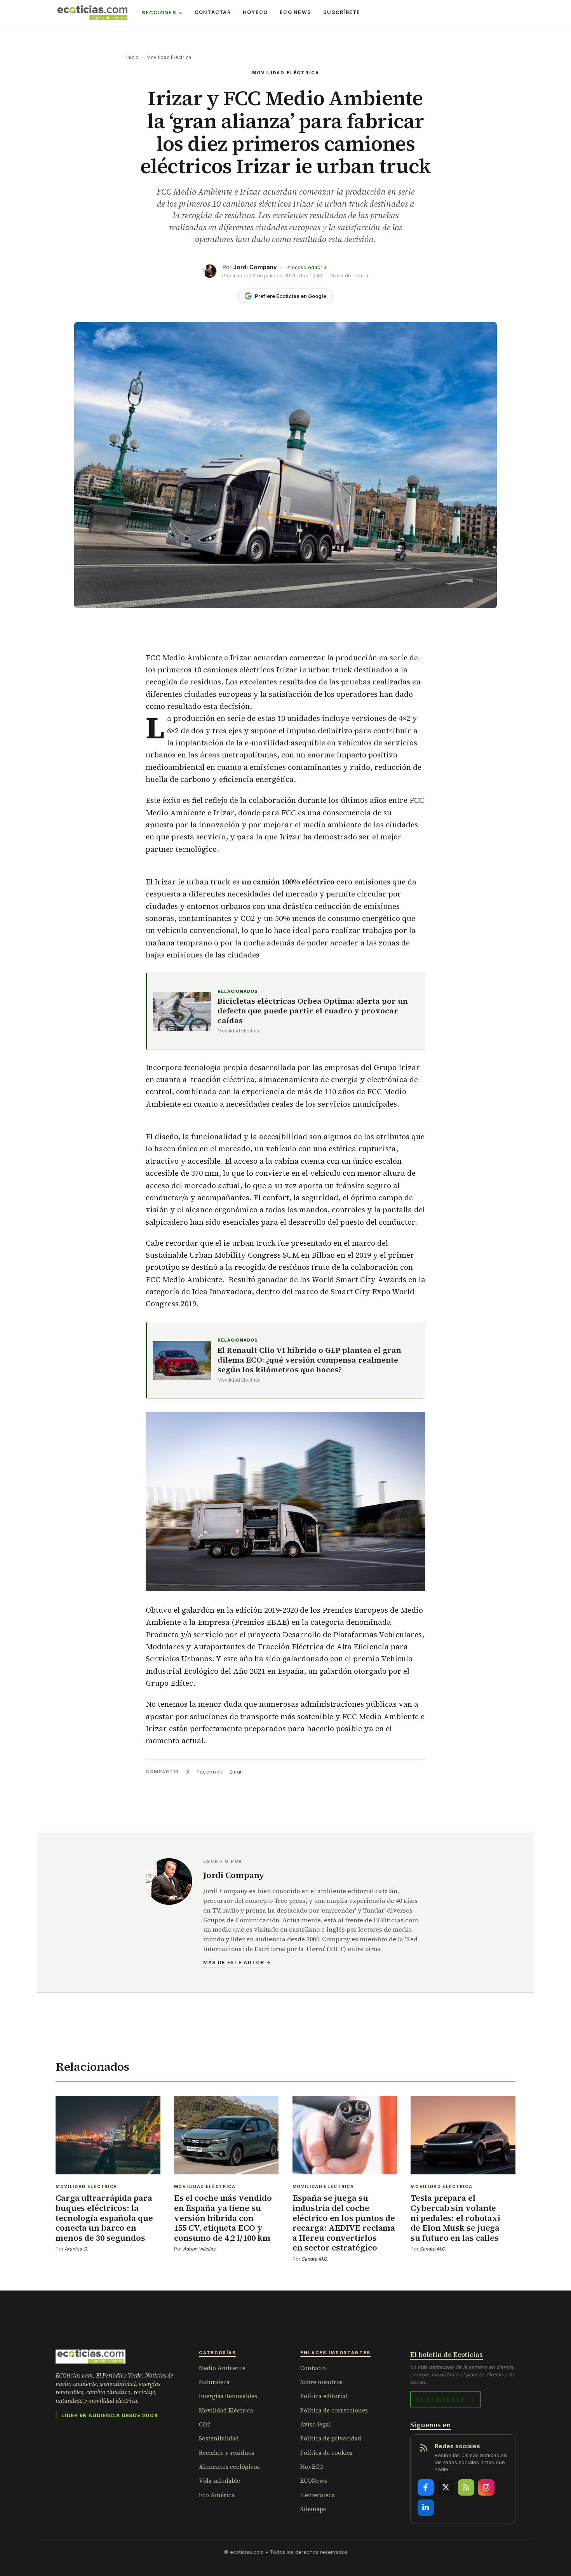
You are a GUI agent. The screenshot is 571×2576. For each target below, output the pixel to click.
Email (236, 1772)
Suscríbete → (446, 2399)
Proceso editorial (307, 267)
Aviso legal (316, 2424)
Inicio (132, 57)
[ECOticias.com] (92, 13)
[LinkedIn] (426, 2508)
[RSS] (466, 2487)
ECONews (314, 2481)
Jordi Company (255, 267)
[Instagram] (486, 2487)
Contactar (213, 12)
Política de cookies (326, 2453)
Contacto (313, 2368)
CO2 (205, 2424)
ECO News (295, 12)
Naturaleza (214, 2382)
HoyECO (255, 12)
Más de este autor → (237, 1962)
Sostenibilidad (219, 2438)
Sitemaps (313, 2509)
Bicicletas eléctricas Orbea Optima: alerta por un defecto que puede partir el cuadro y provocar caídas (313, 1011)
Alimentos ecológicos (229, 2467)
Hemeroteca (318, 2495)
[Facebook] (426, 2487)
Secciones (159, 13)
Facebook (209, 1772)
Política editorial (324, 2396)
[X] (446, 2487)
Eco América (217, 2495)
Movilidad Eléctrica (169, 57)
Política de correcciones (334, 2410)
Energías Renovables (228, 2396)
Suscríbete (342, 12)
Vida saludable (219, 2481)
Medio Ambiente (222, 2368)
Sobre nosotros (321, 2382)
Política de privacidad (331, 2438)
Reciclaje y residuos (227, 2453)
